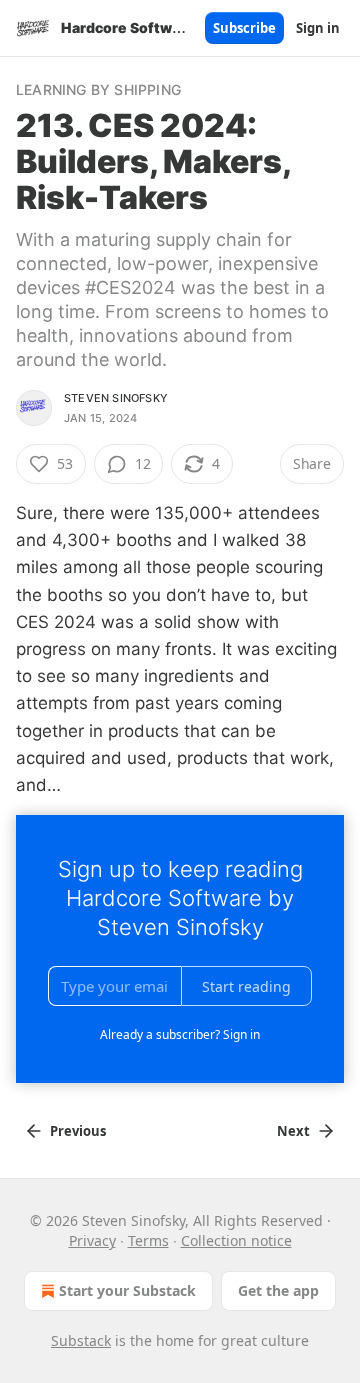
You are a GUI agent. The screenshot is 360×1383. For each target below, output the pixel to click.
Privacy (92, 1240)
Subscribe (244, 28)
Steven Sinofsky (116, 398)
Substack (81, 1340)
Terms (148, 1240)
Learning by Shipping (98, 89)
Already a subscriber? (180, 1034)
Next (293, 1131)
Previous (78, 1131)
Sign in (318, 28)
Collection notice (236, 1240)
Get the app (278, 1290)
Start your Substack (127, 1290)
